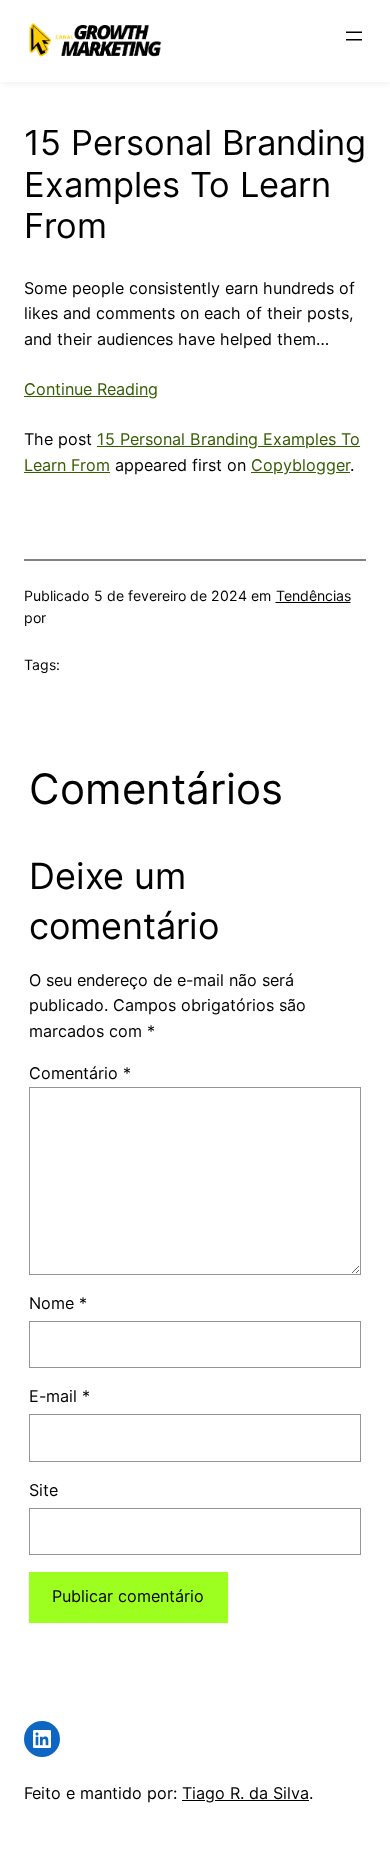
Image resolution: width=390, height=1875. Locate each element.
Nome (58, 1303)
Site (43, 1490)
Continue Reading (91, 389)
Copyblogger (300, 465)
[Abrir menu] (354, 36)
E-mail (59, 1396)
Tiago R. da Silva (245, 1793)
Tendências (313, 595)
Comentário (80, 1073)
